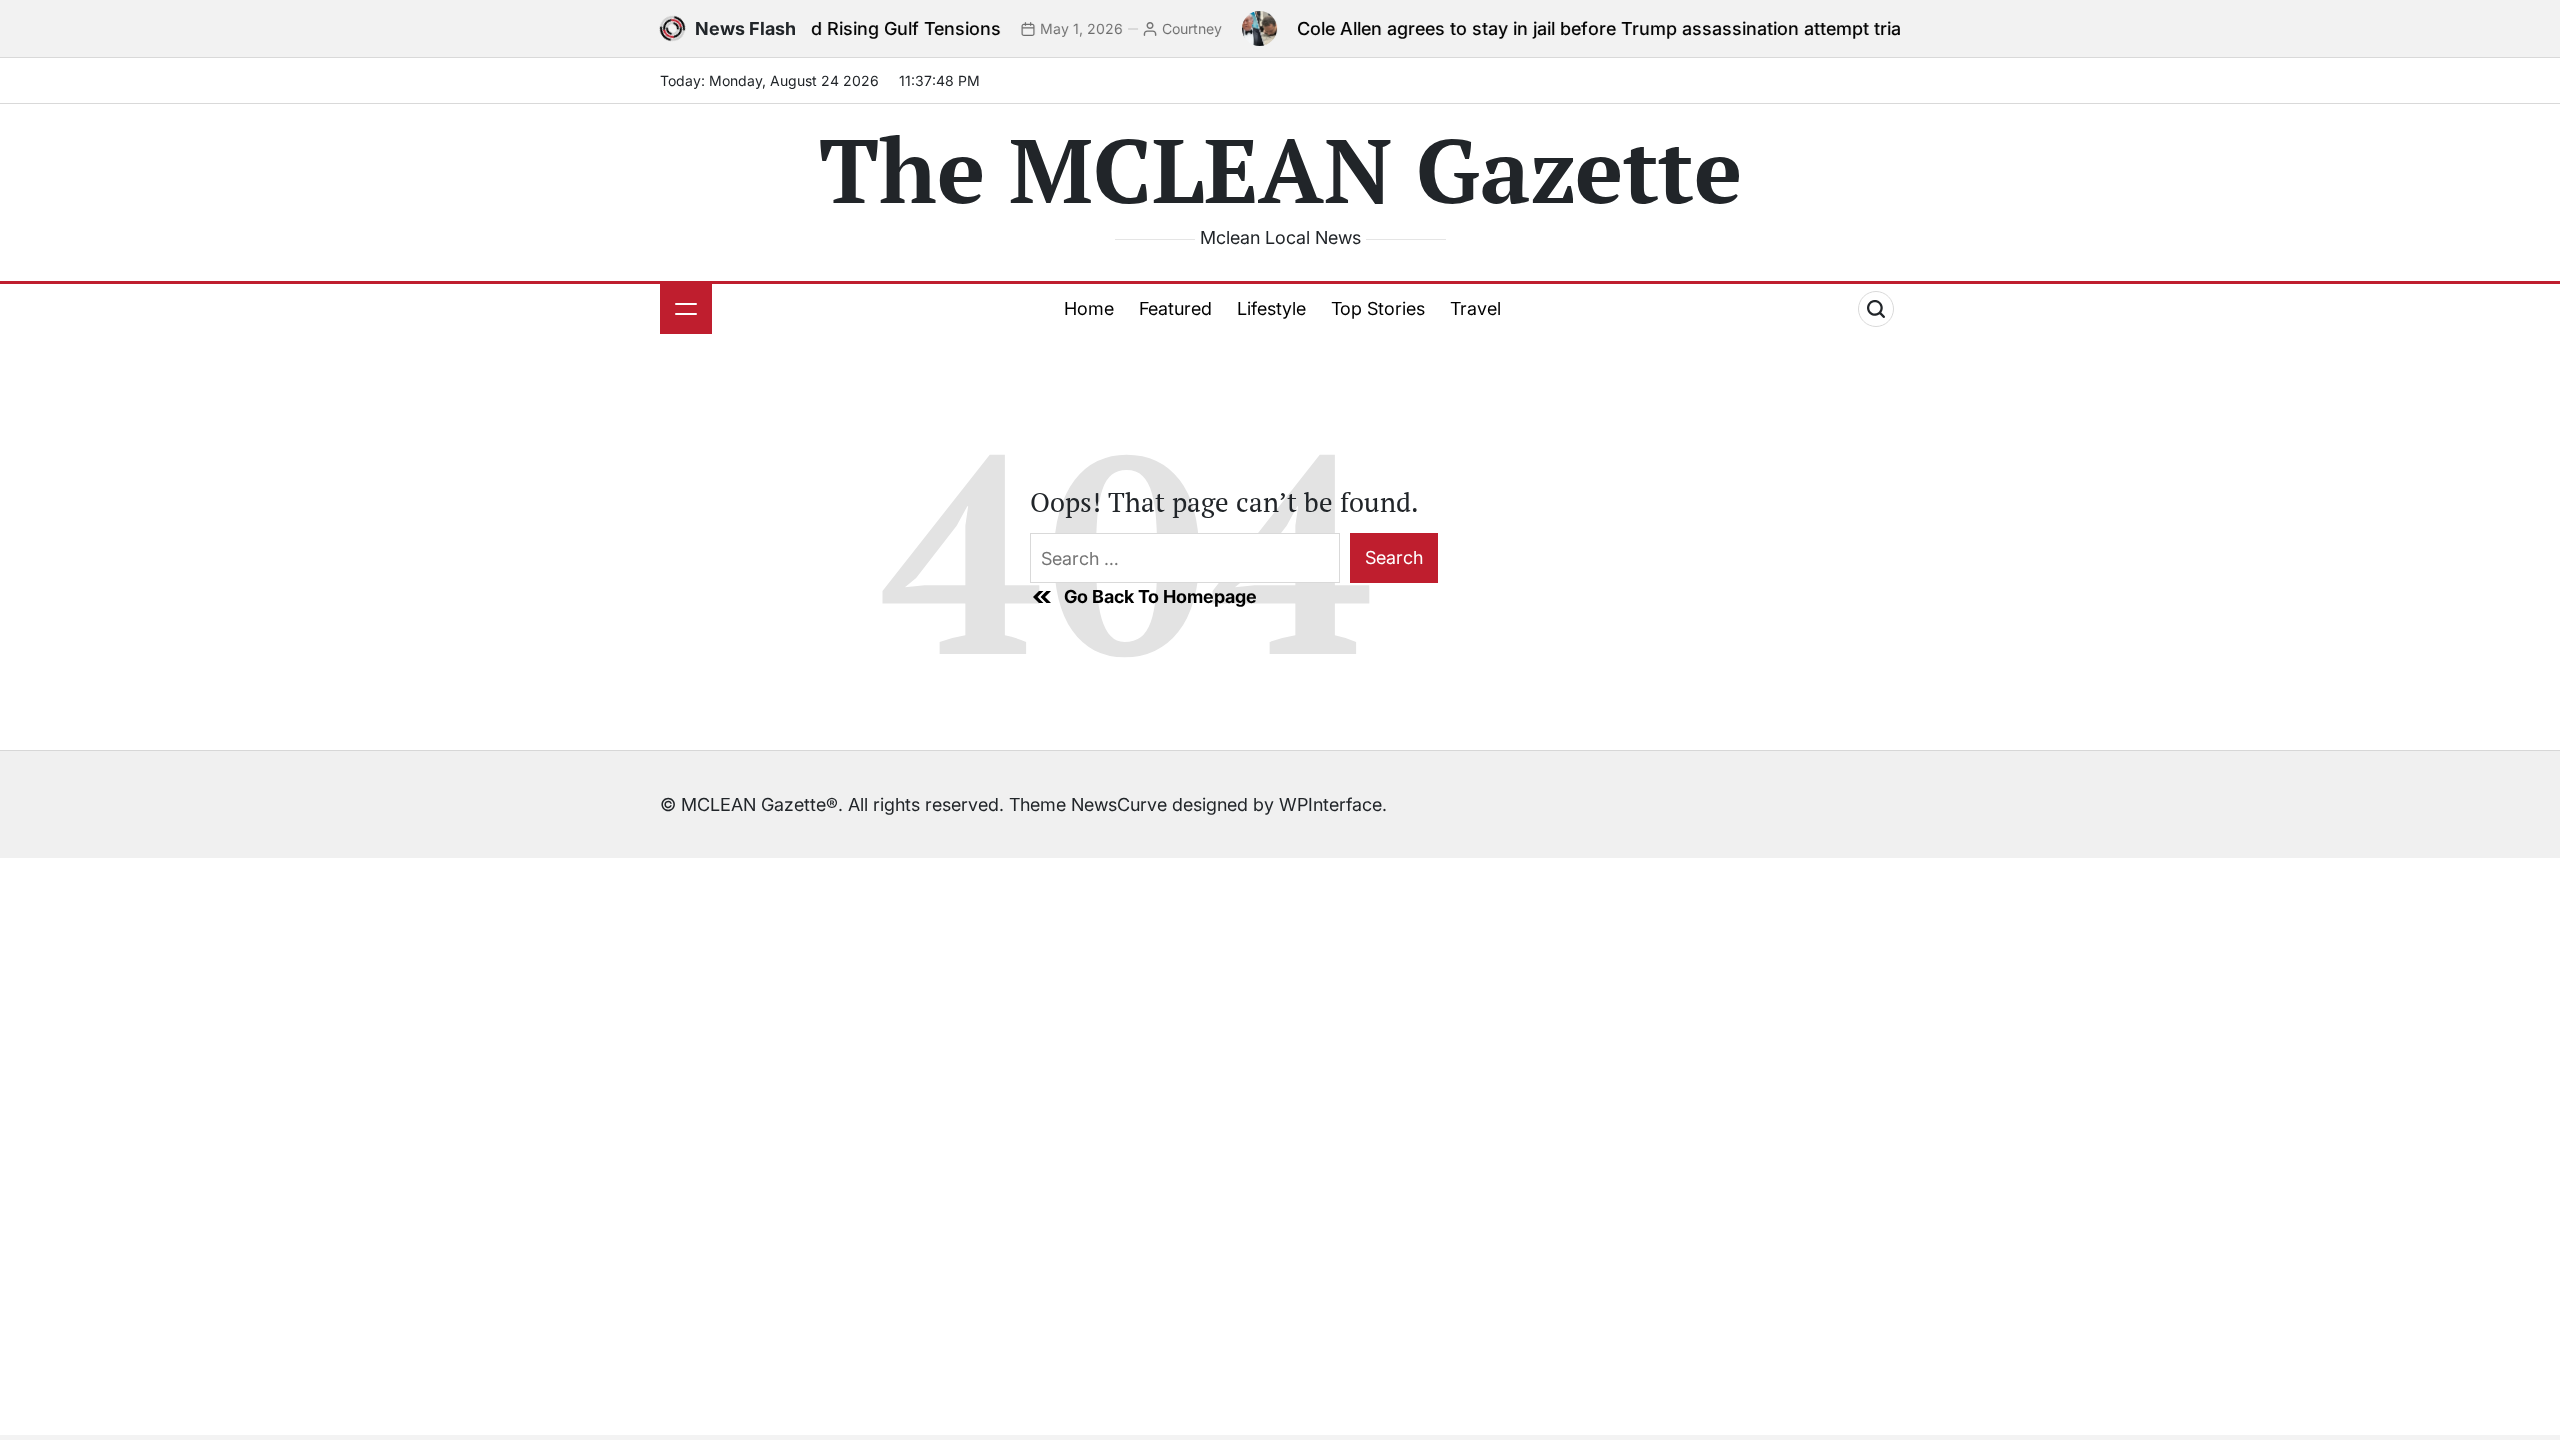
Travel (1475, 308)
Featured (1175, 308)
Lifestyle (1271, 308)
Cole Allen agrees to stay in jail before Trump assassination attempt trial (1560, 28)
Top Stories (1378, 308)
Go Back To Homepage (1160, 596)
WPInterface (1330, 804)
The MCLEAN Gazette (1280, 169)
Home (1089, 308)
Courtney (1151, 28)
